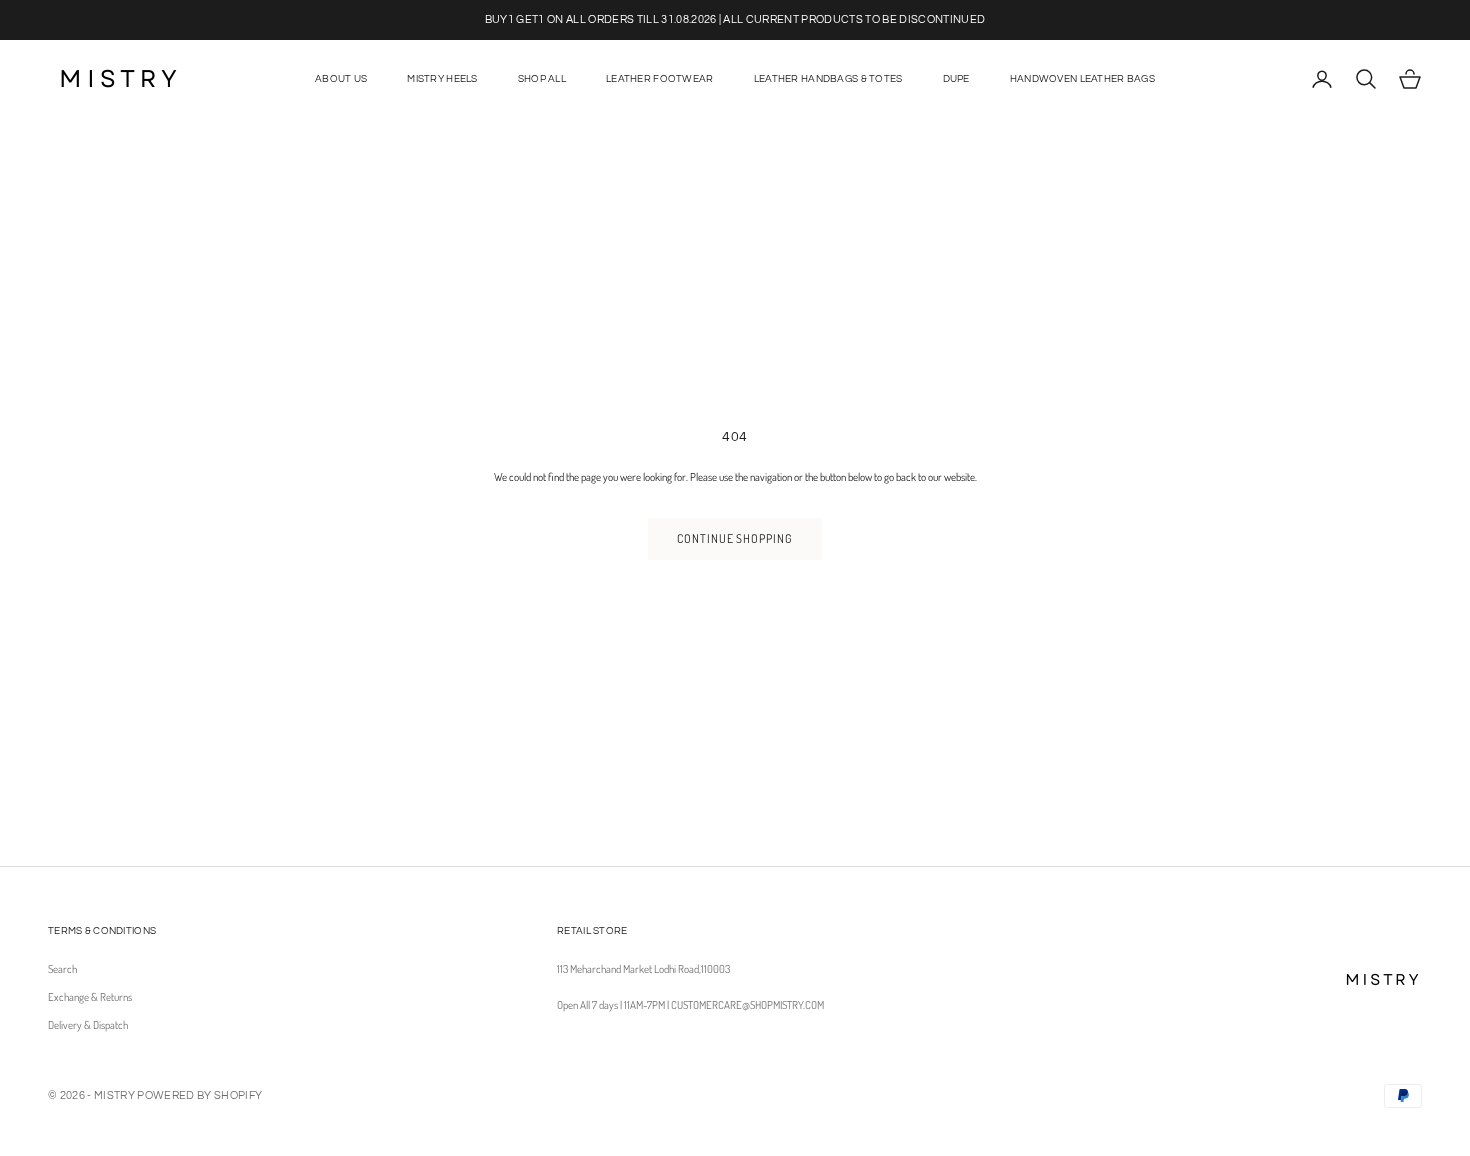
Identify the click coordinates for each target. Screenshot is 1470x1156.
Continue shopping (735, 538)
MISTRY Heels (442, 79)
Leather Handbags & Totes (828, 79)
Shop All (542, 79)
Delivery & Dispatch (88, 1025)
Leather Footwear (660, 79)
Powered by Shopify (199, 1095)
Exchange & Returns (90, 997)
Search (62, 969)
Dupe (956, 79)
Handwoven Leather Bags (1082, 79)
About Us (341, 79)
